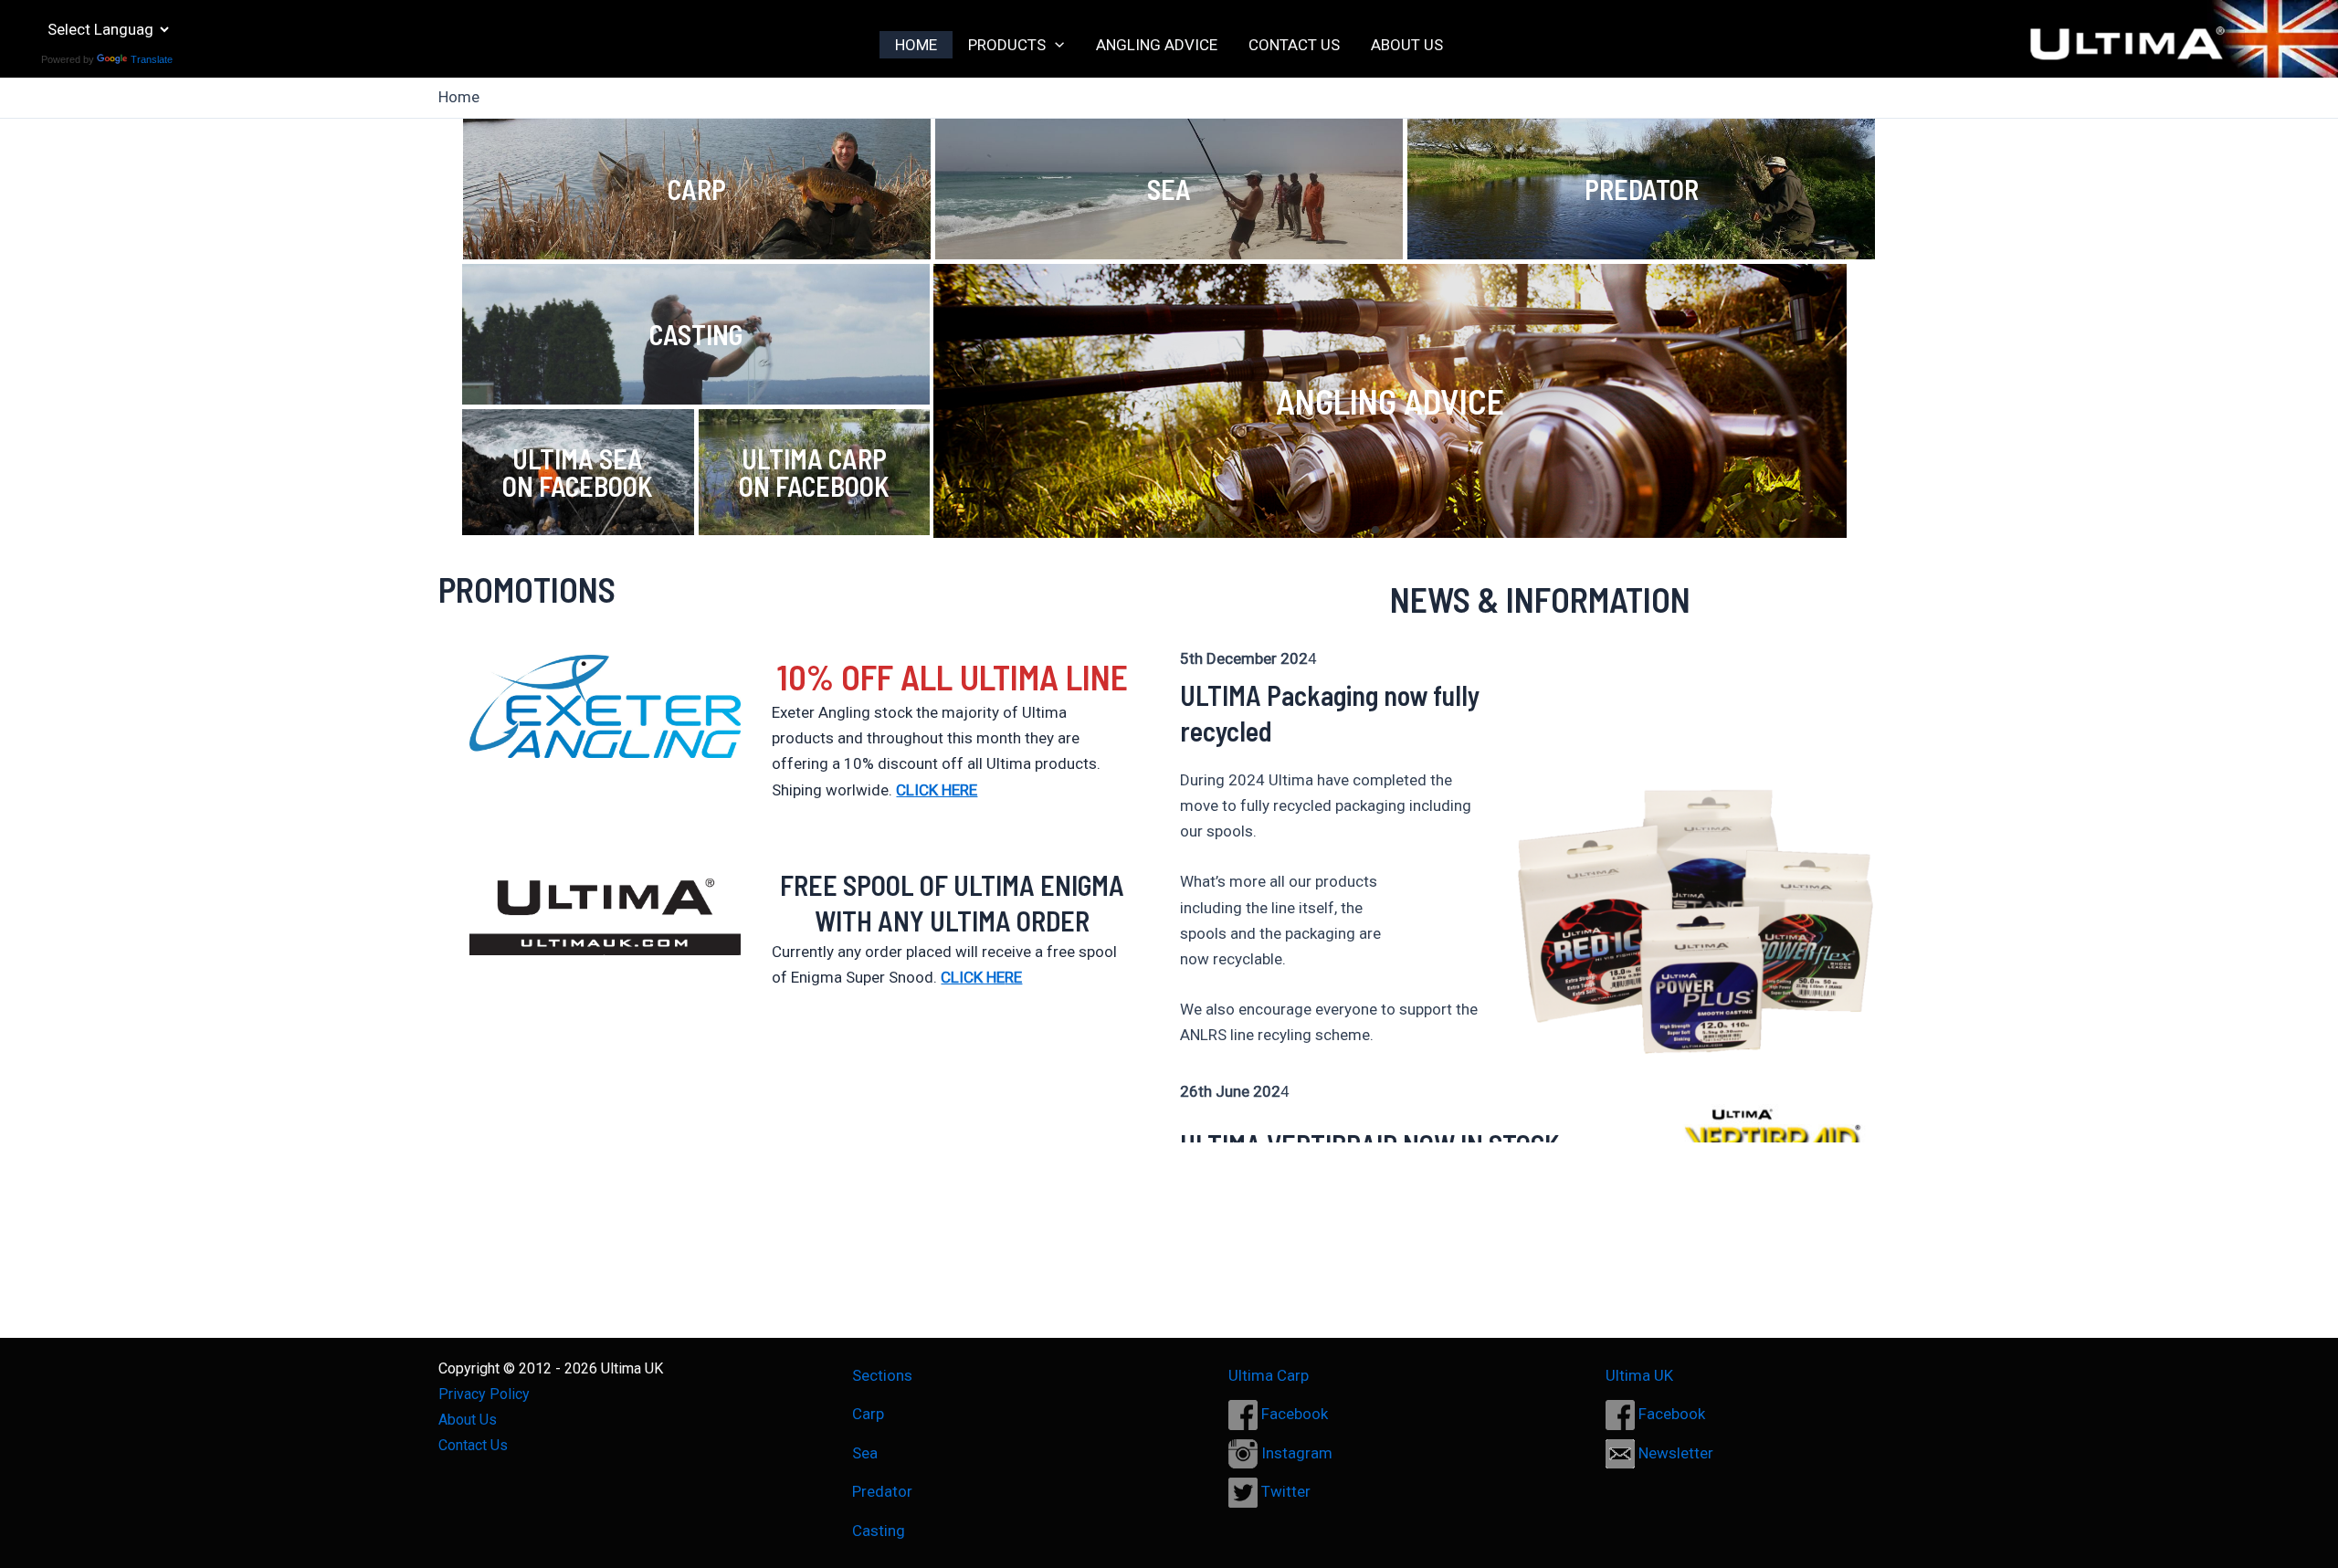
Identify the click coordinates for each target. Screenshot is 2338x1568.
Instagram (1295, 1453)
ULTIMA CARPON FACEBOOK (814, 472)
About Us (468, 1420)
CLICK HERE (937, 790)
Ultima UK (1639, 1375)
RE (1013, 977)
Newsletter (1674, 1453)
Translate (152, 59)
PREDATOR (1642, 189)
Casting (879, 1531)
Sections (882, 1375)
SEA (1169, 189)
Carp (868, 1414)
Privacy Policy (484, 1394)
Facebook (1293, 1414)
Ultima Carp (1269, 1375)
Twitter (1284, 1491)
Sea (865, 1453)
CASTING (696, 334)
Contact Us (473, 1445)
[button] (1055, 45)
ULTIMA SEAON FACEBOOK (578, 472)
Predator (882, 1491)
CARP (697, 189)
